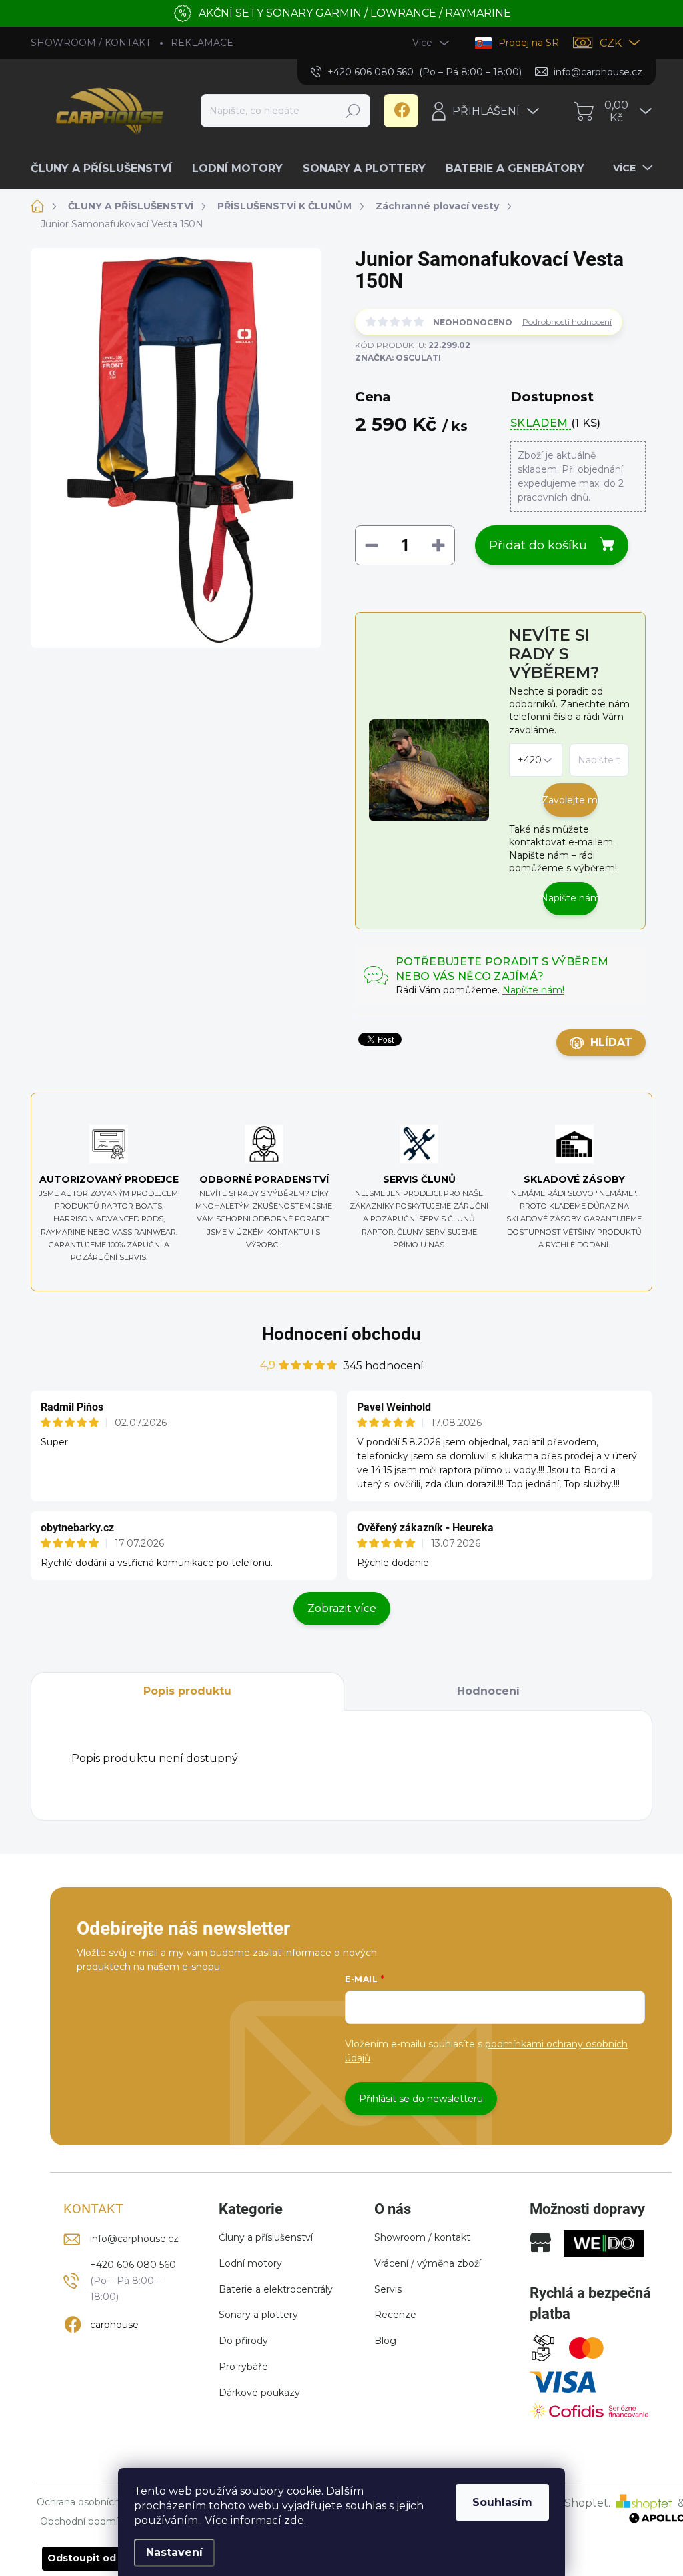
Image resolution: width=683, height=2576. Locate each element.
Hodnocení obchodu (341, 1334)
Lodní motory (250, 2263)
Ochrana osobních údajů (92, 2502)
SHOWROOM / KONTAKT (91, 43)
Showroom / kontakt (422, 2237)
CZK (611, 43)
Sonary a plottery (258, 2315)
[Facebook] (401, 111)
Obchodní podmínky (87, 2522)
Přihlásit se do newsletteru (421, 2099)
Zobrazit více (342, 1608)
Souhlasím (502, 2502)
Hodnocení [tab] (488, 1691)
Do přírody (243, 2341)
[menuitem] (106, 169)
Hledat (353, 111)
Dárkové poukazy (259, 2393)
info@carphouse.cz (134, 2239)
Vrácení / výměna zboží (428, 2263)
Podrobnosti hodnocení (567, 322)
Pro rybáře (243, 2367)
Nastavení (174, 2552)
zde (294, 2520)
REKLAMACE (202, 43)
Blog (385, 2341)
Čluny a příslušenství (266, 2237)
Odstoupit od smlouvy (104, 2558)
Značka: (398, 358)
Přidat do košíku (538, 545)
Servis (388, 2289)
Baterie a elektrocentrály (276, 2289)
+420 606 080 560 (133, 2265)
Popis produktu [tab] (187, 1691)
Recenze (395, 2315)
